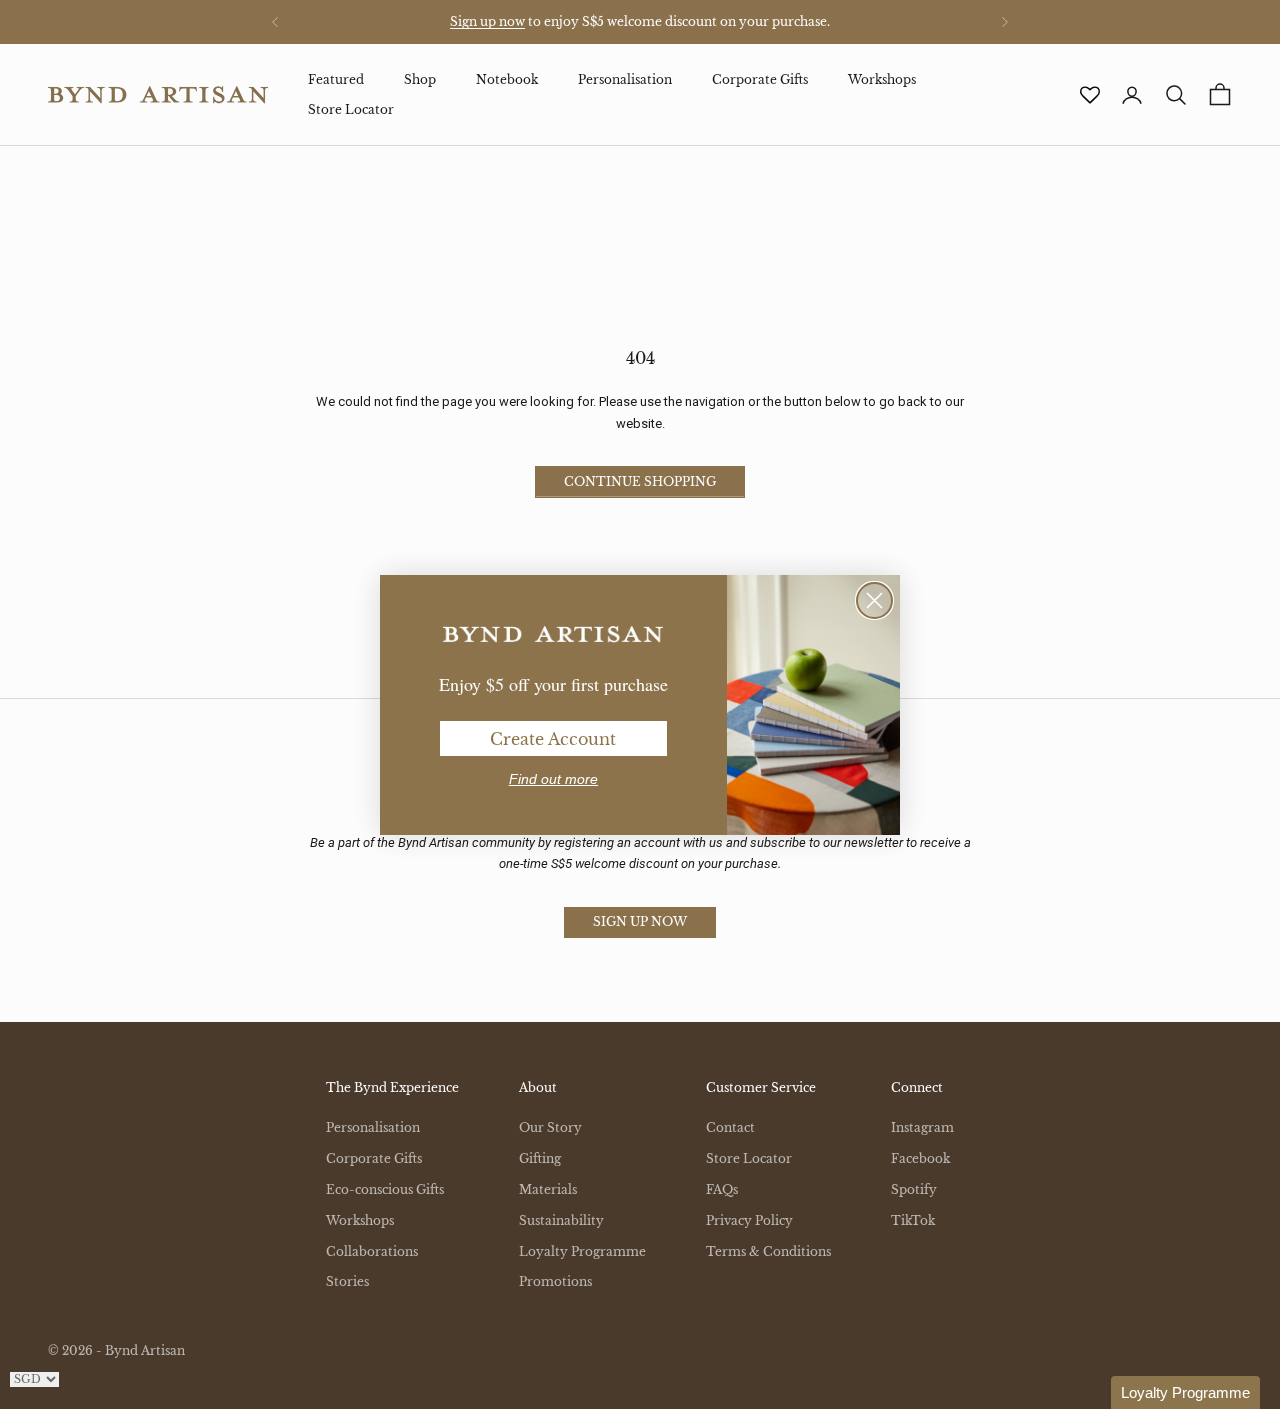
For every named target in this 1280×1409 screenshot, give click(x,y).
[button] (1185, 1392)
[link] (553, 635)
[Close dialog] (874, 600)
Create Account (553, 739)
